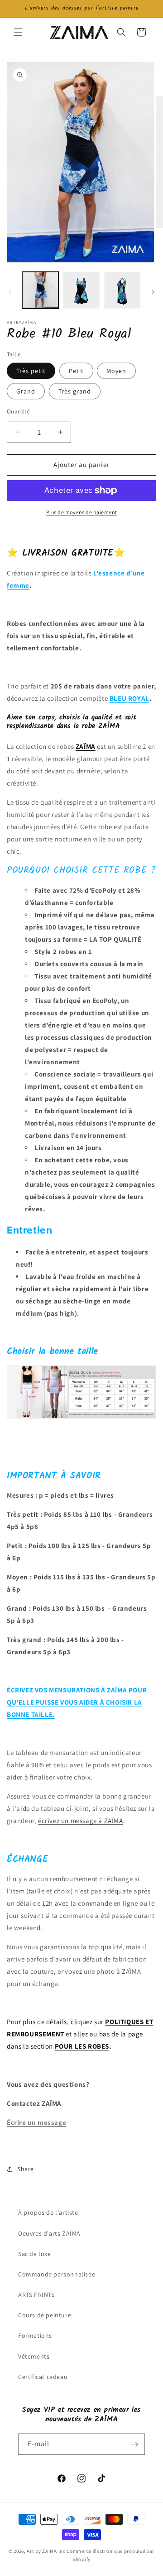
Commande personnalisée (57, 2274)
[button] (18, 32)
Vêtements (34, 2356)
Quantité (18, 411)
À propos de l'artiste (48, 2212)
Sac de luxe (35, 2254)
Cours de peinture (45, 2315)
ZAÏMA (86, 746)
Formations (35, 2335)
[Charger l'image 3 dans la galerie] (122, 290)
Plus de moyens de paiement (82, 512)
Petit (76, 371)
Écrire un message (36, 2122)
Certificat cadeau (43, 2377)
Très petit (31, 371)
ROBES (98, 2046)
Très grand (75, 391)
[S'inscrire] (134, 2444)
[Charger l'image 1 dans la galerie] (40, 290)
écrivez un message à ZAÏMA (81, 1821)
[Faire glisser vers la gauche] (10, 292)
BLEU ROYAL (129, 698)
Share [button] (26, 2169)
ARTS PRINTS (36, 2295)
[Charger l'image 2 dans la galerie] (81, 290)
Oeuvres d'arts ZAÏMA (49, 2233)
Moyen (116, 371)
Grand (26, 391)
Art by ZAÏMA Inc (46, 2551)
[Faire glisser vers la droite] (153, 292)
